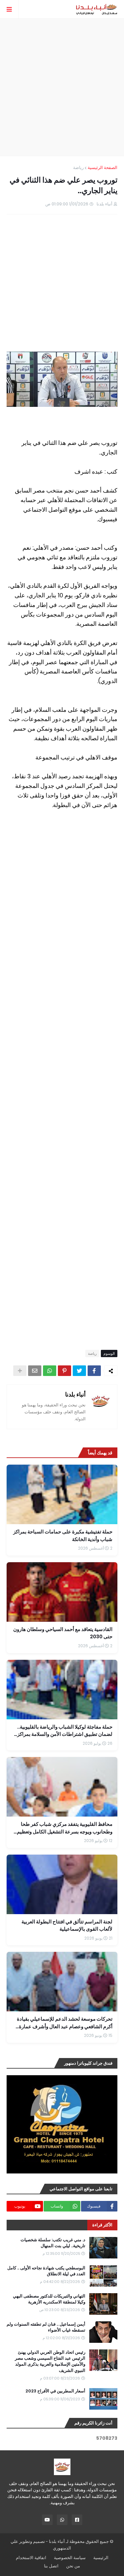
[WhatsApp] (50, 1371)
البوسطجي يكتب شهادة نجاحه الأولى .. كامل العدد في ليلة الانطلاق (46, 2271)
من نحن (73, 2566)
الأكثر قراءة (102, 2225)
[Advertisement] (62, 87)
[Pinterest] (64, 1371)
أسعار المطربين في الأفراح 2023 (55, 2391)
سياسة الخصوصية (70, 2558)
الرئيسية (101, 2558)
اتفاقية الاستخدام (31, 2558)
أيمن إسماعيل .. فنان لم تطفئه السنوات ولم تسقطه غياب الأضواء (46, 2327)
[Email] (35, 1371)
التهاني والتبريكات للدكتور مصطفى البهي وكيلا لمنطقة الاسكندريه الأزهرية (49, 2299)
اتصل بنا (51, 2566)
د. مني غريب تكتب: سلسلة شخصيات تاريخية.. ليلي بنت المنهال (53, 2243)
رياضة (78, 168)
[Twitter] (79, 1371)
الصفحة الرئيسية (103, 168)
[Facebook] (94, 1371)
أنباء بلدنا (75, 1394)
